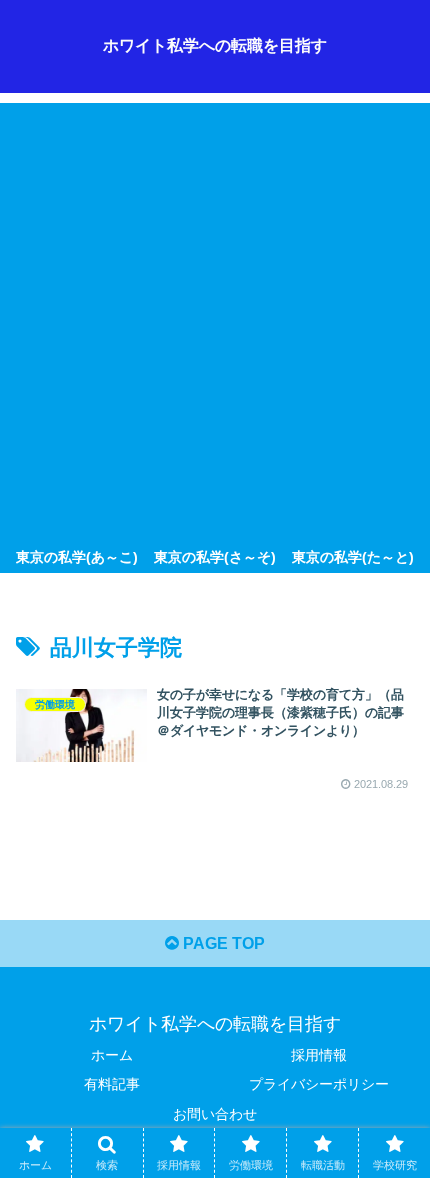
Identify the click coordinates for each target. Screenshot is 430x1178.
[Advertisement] (215, 318)
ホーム (112, 1055)
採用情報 (319, 1055)
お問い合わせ (215, 1114)
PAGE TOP (222, 943)
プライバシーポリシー (319, 1084)
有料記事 (112, 1084)
